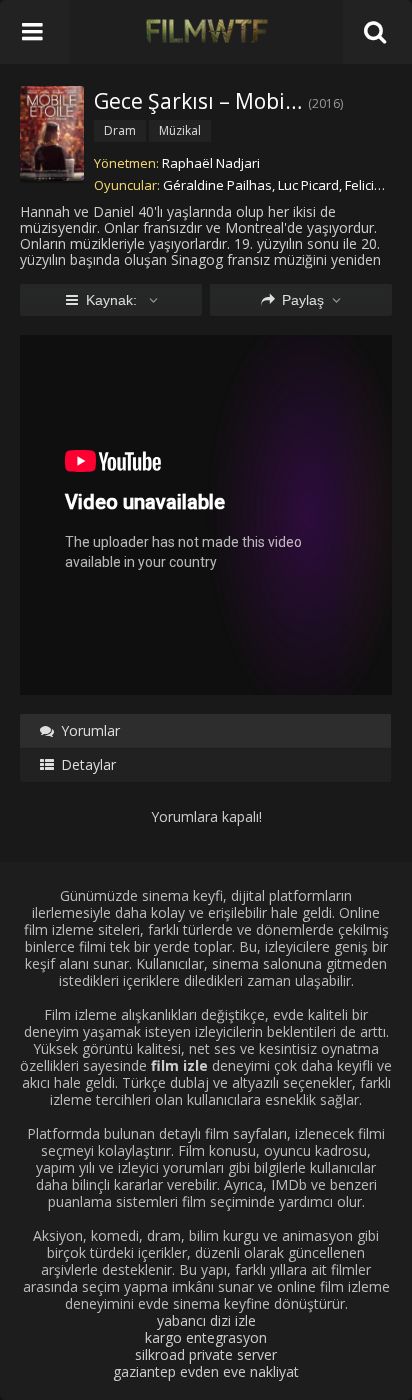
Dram (120, 130)
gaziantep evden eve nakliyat (206, 1371)
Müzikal (180, 130)
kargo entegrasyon (206, 1337)
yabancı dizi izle (206, 1320)
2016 (326, 103)
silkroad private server (206, 1354)
